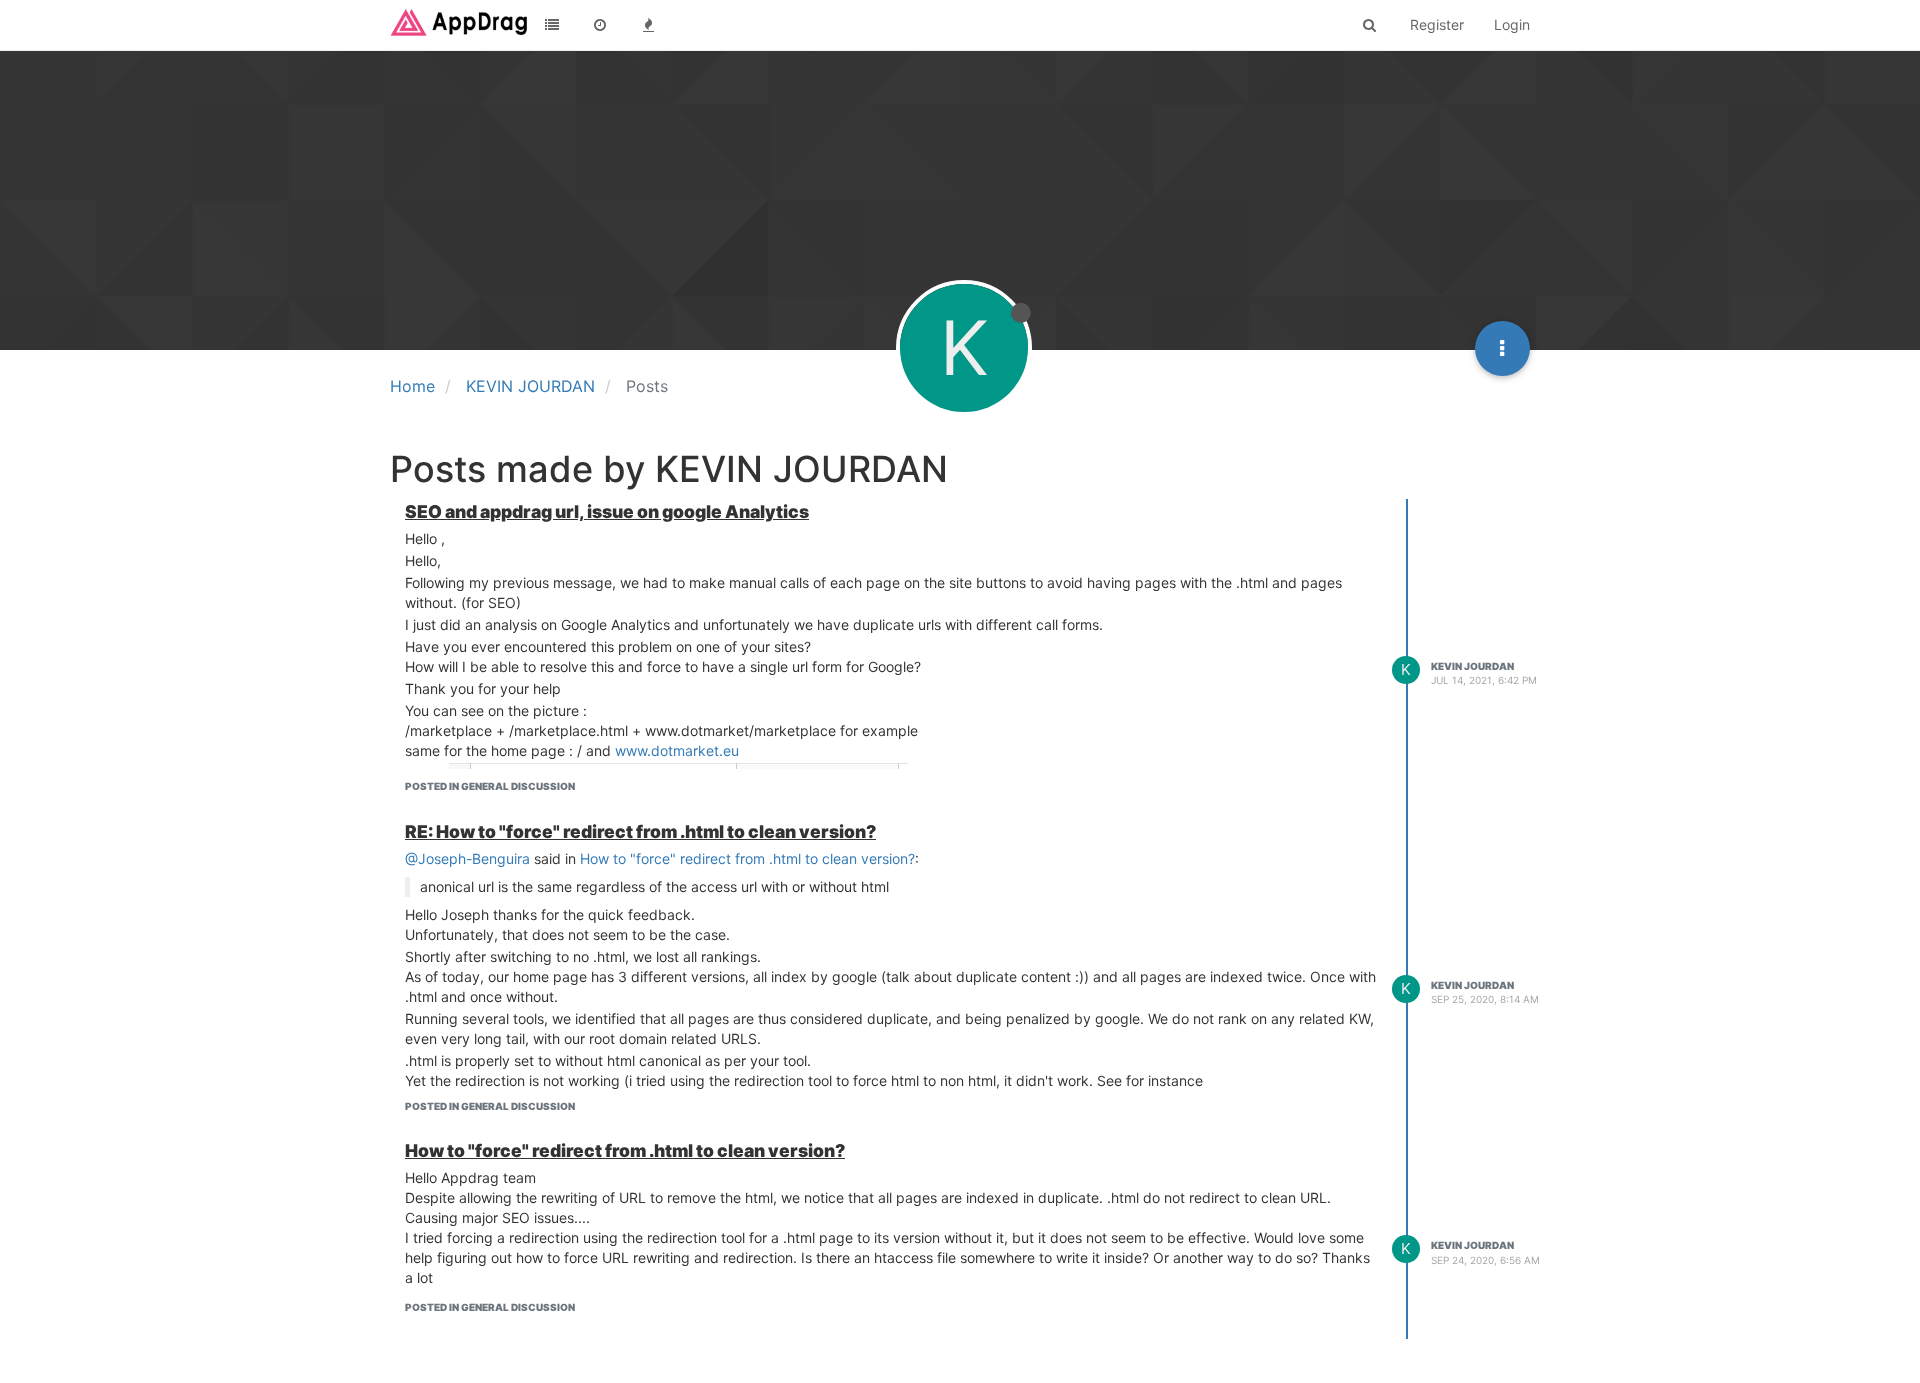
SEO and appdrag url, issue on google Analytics (607, 511)
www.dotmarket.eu (677, 750)
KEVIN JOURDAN (1472, 666)
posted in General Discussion (490, 786)
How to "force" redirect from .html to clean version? (747, 858)
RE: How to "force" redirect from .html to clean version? (640, 831)
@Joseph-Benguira (467, 858)
